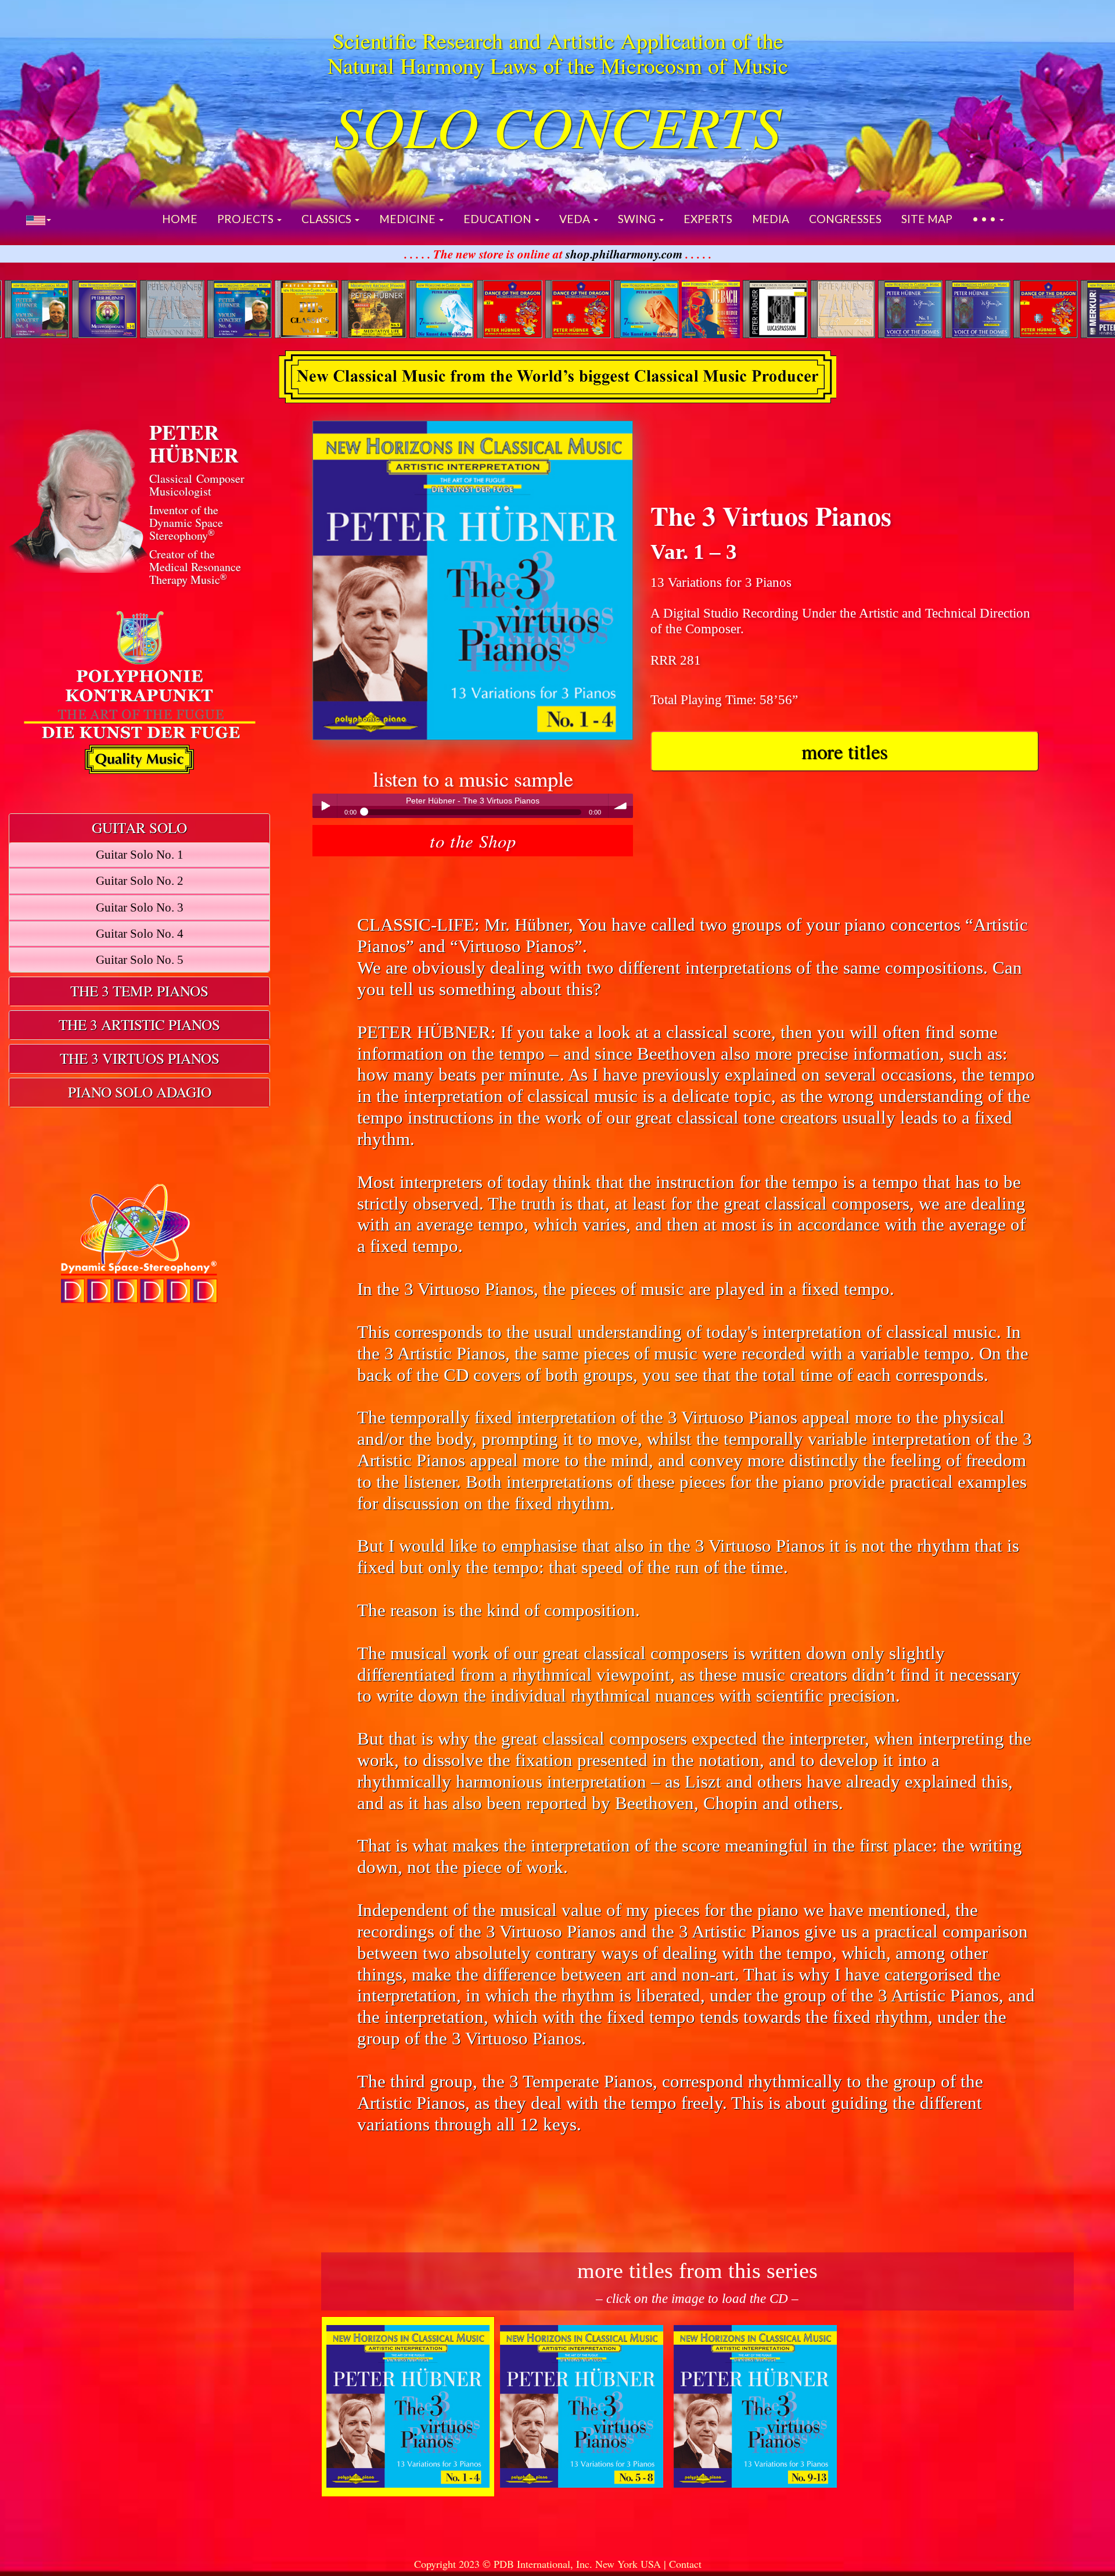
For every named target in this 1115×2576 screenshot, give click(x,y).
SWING (638, 219)
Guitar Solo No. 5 (140, 960)
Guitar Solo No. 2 (140, 881)
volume (621, 806)
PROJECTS (247, 219)
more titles (844, 751)
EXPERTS (708, 219)
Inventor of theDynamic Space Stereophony (186, 523)
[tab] (139, 828)
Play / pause (325, 806)
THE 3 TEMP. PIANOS (139, 991)
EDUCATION (499, 219)
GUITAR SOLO (139, 827)
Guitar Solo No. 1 (140, 855)
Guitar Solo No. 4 (140, 934)
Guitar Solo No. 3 (140, 907)
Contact (685, 2564)
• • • (985, 219)
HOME (180, 219)
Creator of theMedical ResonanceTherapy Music (195, 567)
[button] (39, 219)
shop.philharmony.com (624, 254)
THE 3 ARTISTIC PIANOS (139, 1024)
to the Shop (473, 840)
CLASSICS (328, 219)
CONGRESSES (845, 219)
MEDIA (771, 219)
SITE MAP (927, 219)
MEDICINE (409, 219)
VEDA (576, 219)
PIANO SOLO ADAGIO (140, 1092)
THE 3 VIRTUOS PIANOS (140, 1058)
